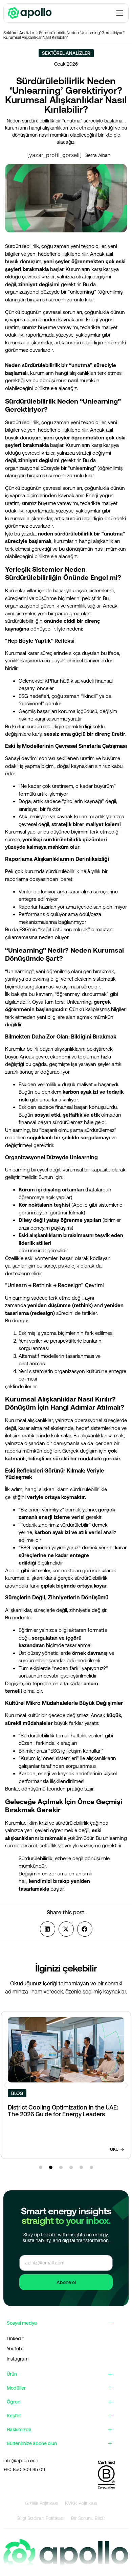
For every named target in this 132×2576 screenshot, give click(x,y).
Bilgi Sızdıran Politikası (41, 2518)
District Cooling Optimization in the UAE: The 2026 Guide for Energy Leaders (63, 2111)
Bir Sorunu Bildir (88, 2518)
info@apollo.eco (21, 2461)
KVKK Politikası (81, 2503)
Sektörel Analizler (19, 33)
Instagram (18, 2359)
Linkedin (16, 2339)
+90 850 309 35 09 (24, 2469)
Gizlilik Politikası (42, 2503)
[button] (48, 1929)
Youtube (16, 2349)
